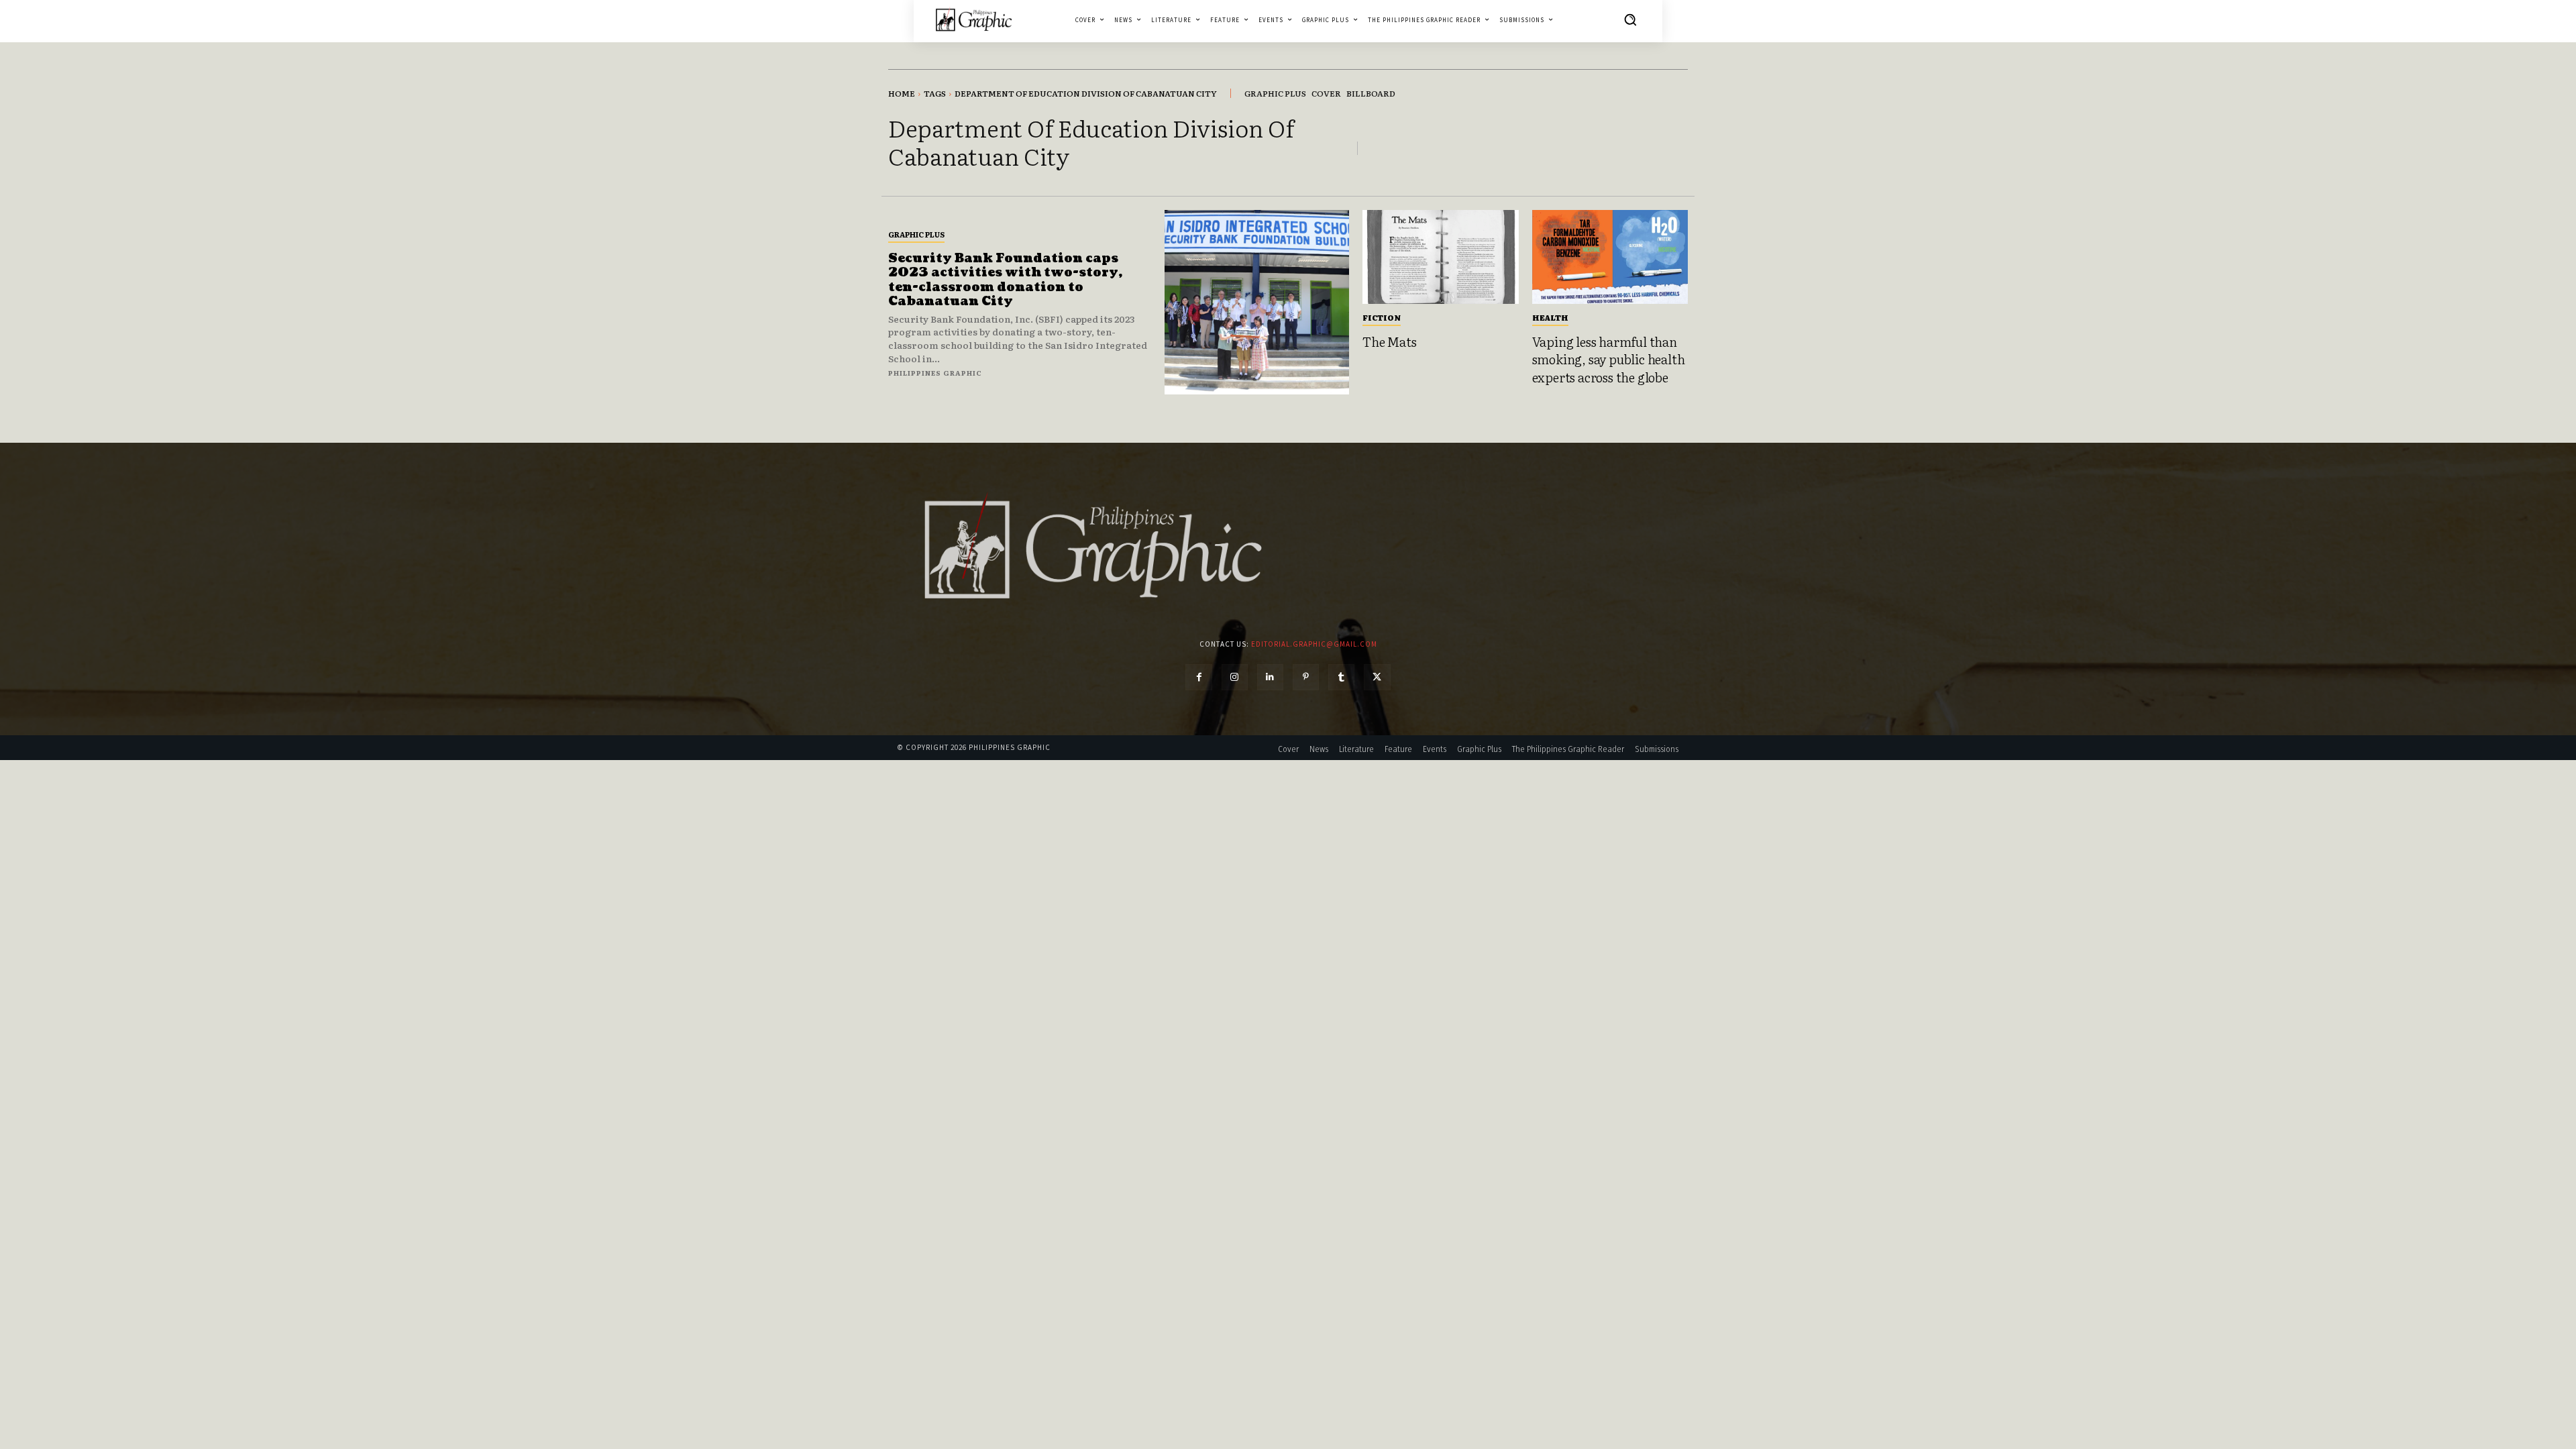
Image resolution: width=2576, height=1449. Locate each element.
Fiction (1382, 317)
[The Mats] (1441, 257)
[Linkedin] (1270, 677)
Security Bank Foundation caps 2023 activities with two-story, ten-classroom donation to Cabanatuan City (1005, 280)
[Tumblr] (1341, 677)
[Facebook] (1198, 677)
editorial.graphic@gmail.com (1314, 644)
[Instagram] (1235, 677)
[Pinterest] (1306, 677)
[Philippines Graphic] (974, 19)
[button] (1630, 19)
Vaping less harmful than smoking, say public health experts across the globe (1609, 359)
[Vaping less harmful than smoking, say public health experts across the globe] (1610, 257)
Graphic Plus (916, 234)
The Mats (1389, 341)
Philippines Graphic (935, 373)
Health (1550, 317)
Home (902, 93)
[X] (1377, 677)
